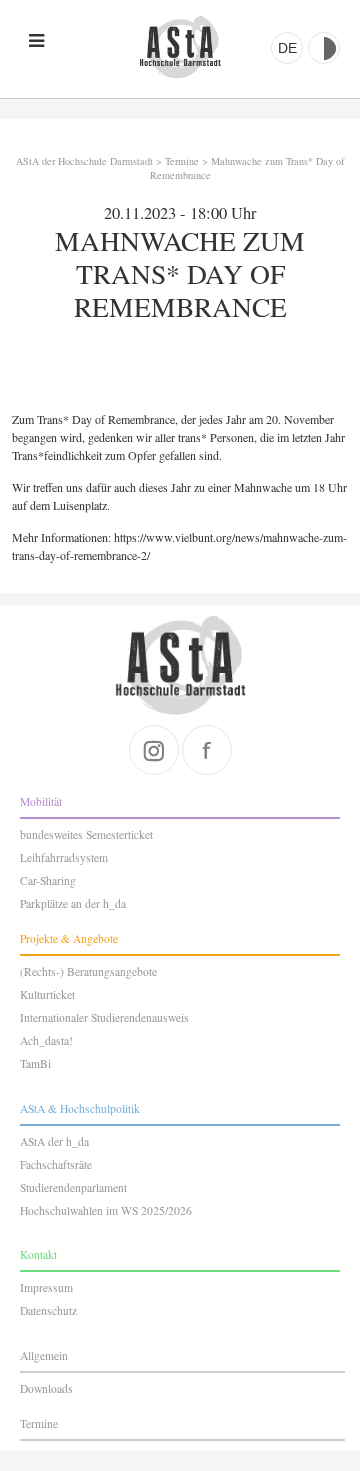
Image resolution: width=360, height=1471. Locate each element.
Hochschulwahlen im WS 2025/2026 (106, 1210)
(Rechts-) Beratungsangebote (88, 971)
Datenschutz (48, 1310)
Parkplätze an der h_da (73, 903)
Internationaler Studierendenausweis (104, 1017)
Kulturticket (47, 994)
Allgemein (44, 1355)
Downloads (46, 1388)
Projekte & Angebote (69, 938)
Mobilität (41, 801)
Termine (182, 161)
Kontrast (324, 48)
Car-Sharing (48, 880)
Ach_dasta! (46, 1040)
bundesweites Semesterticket (86, 834)
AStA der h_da (54, 1141)
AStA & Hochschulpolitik (80, 1108)
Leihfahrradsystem (64, 857)
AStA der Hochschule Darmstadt (180, 47)
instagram (154, 750)
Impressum (46, 1287)
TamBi (35, 1063)
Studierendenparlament (73, 1187)
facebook (207, 750)
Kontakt (38, 1254)
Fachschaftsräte (56, 1164)
